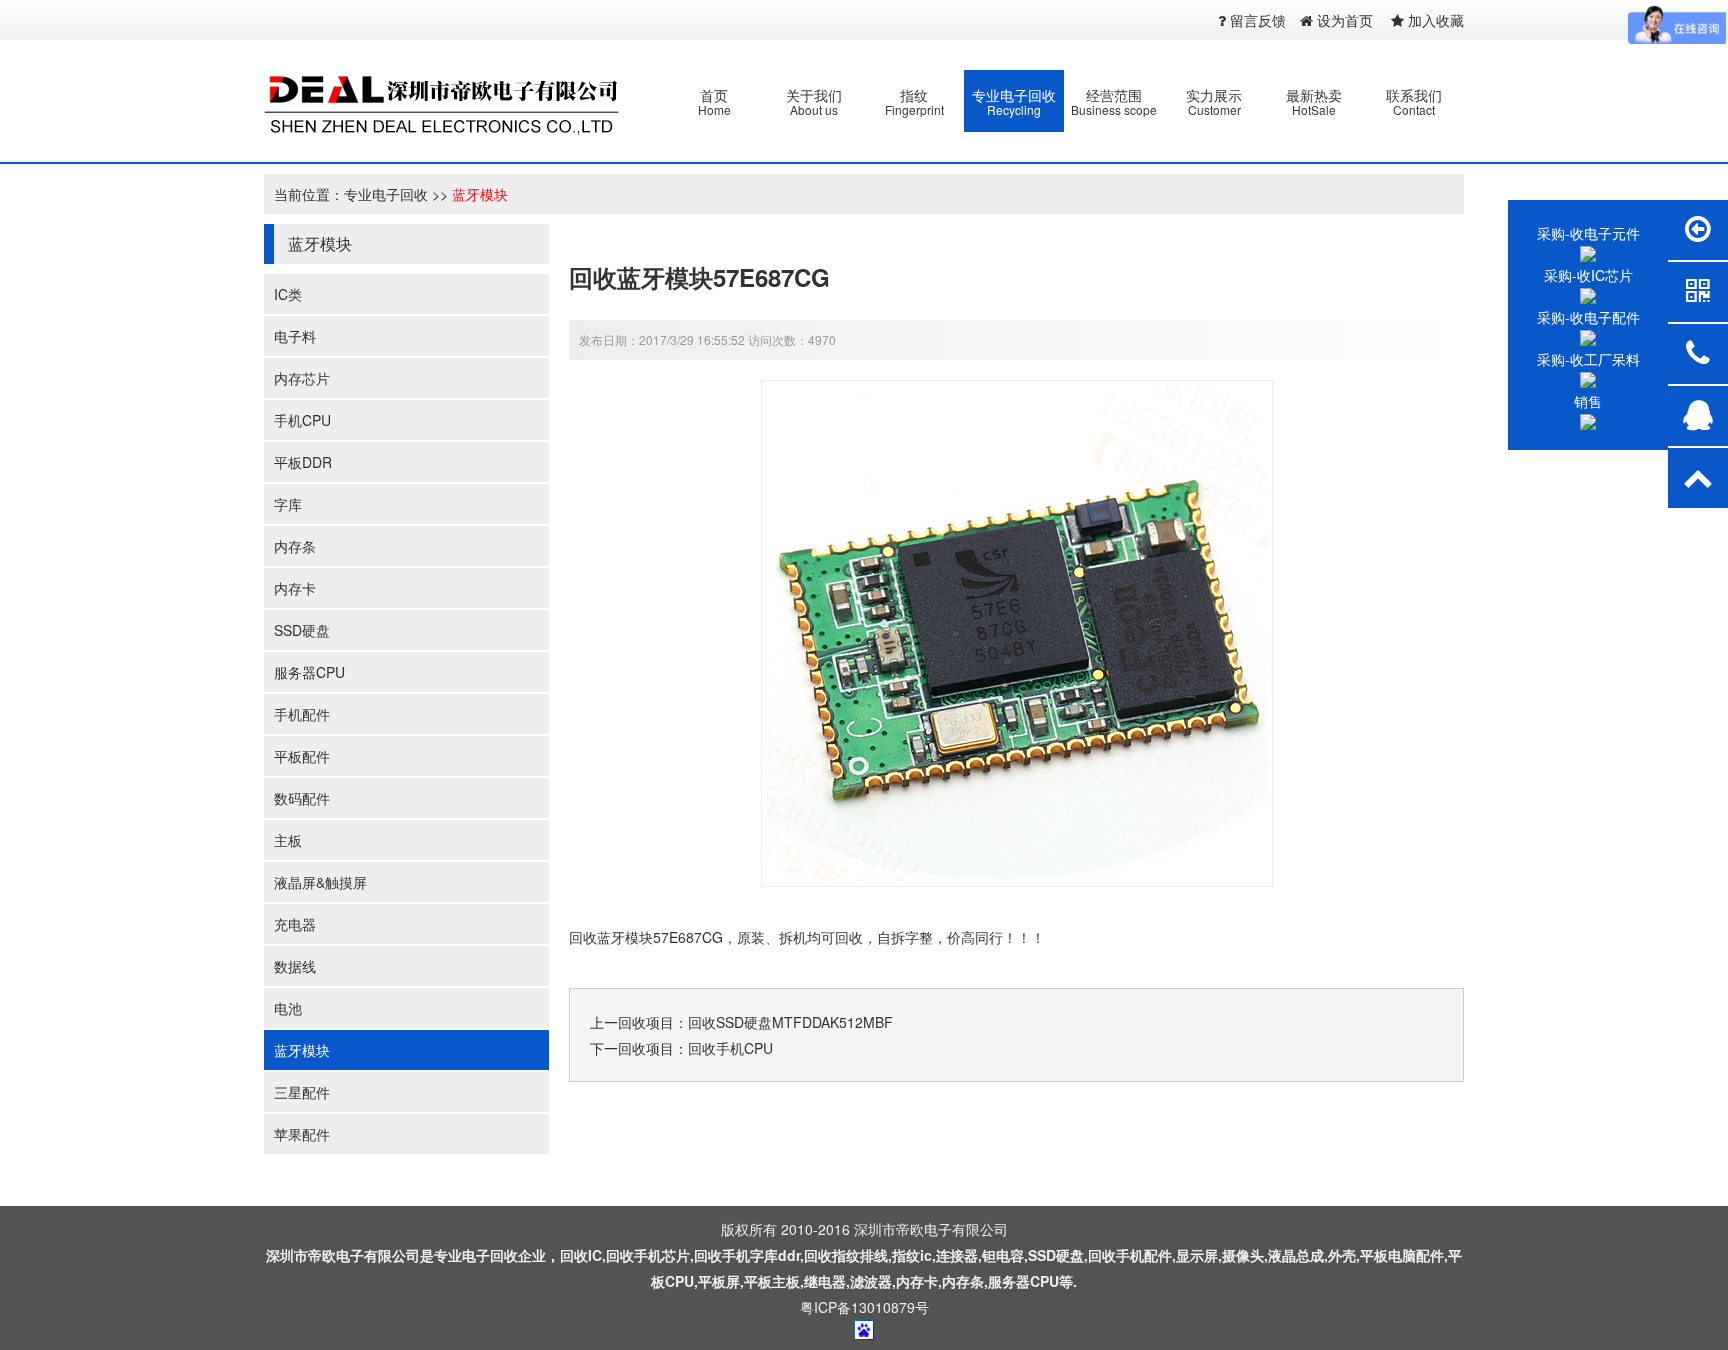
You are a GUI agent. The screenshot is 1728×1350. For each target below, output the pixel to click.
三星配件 (302, 1092)
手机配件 (302, 714)
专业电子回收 (386, 194)
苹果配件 (302, 1134)
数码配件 (302, 798)
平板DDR (303, 462)
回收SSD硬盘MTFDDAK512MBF (790, 1022)
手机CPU (302, 420)
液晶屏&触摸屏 (320, 882)
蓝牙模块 (480, 194)
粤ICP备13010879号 (864, 1307)
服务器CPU (309, 672)
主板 (288, 840)
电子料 (295, 336)
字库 (288, 504)
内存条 (295, 546)
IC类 (288, 294)
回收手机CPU (730, 1048)
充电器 (295, 924)
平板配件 (302, 756)
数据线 (295, 966)
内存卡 (295, 588)
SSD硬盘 (302, 630)
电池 (288, 1008)
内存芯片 (302, 378)
